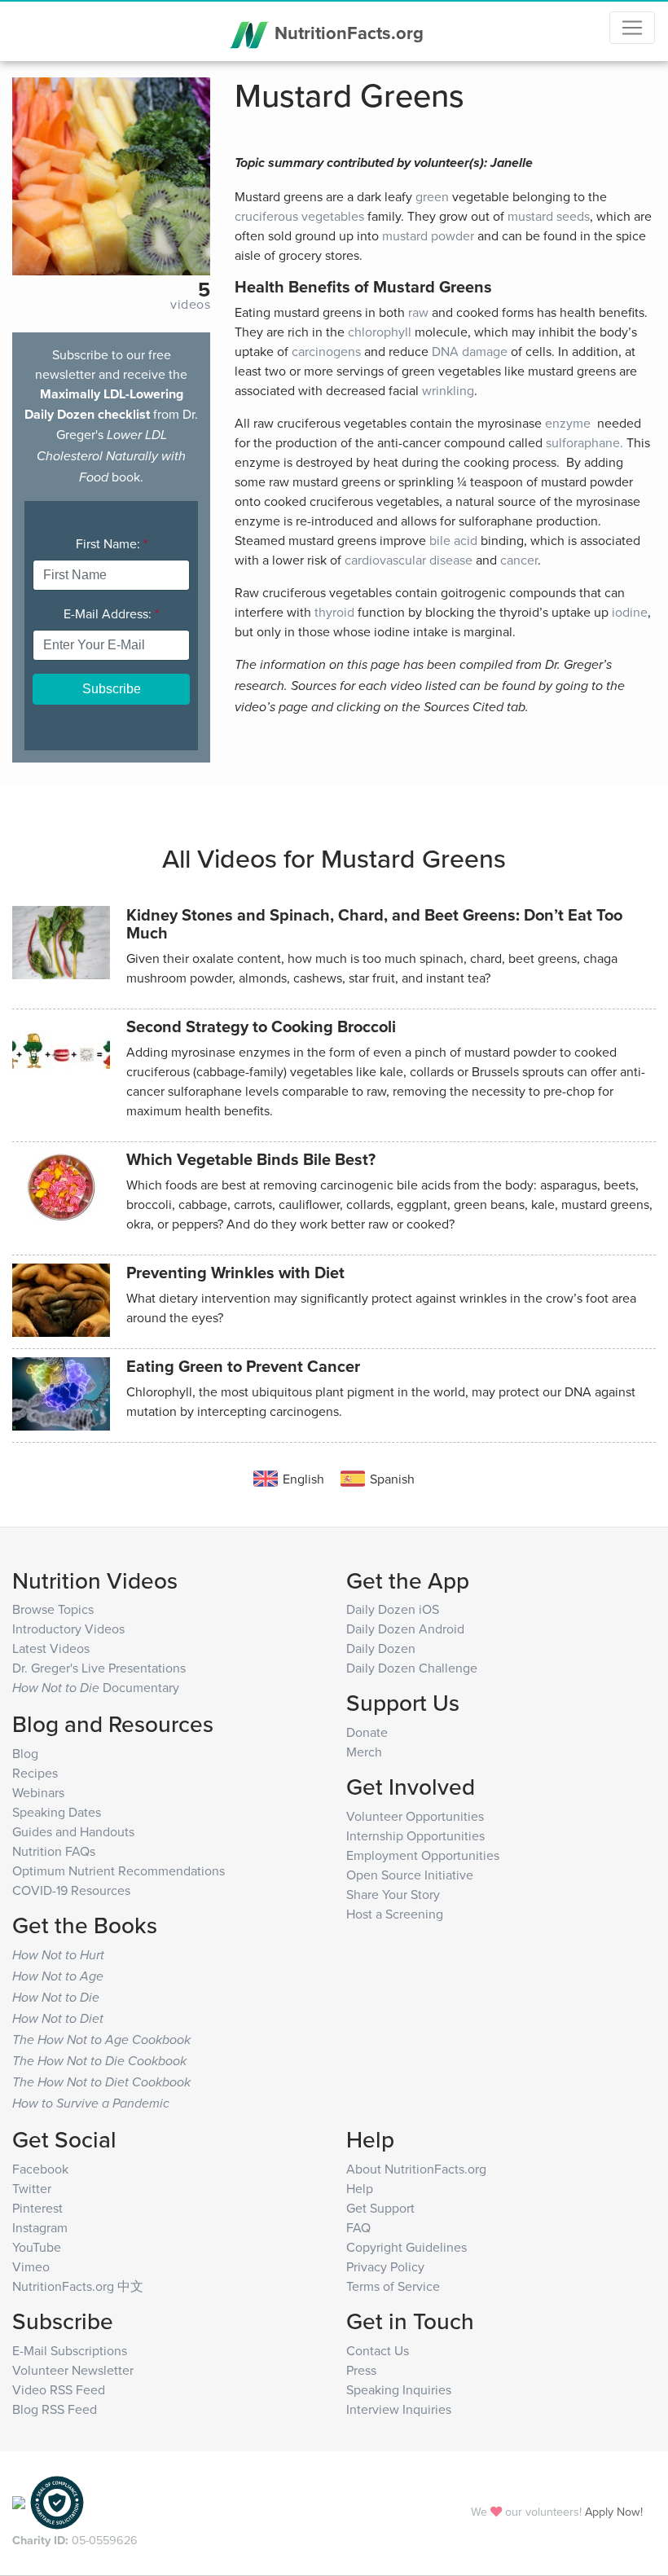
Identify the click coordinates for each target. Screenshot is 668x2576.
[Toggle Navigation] (632, 28)
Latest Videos (51, 1648)
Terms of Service (393, 2286)
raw (418, 312)
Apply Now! (614, 2511)
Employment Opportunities (423, 1855)
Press (361, 2370)
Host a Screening (395, 1914)
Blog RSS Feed (55, 2409)
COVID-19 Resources (71, 1890)
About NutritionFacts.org (416, 2169)
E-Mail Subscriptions (70, 2350)
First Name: (112, 543)
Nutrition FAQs (54, 1851)
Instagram (40, 2227)
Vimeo (31, 2266)
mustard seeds (549, 216)
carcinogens (326, 351)
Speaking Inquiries (399, 2389)
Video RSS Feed (59, 2389)
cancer (519, 560)
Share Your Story (393, 1894)
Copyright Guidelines (407, 2247)
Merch (364, 1752)
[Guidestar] (19, 2501)
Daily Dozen (381, 1648)
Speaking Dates (57, 1812)
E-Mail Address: (111, 613)
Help (360, 2188)
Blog (25, 1753)
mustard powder (428, 235)
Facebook (40, 2169)
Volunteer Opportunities (415, 1816)
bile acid (453, 540)
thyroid (334, 612)
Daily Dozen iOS (393, 1609)
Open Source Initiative (410, 1875)
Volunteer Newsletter (73, 2370)
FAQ (358, 2227)
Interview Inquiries (399, 2409)
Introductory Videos (68, 1629)
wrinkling (448, 390)
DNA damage (470, 351)
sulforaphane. (584, 442)
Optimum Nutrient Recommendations (119, 1870)
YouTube (37, 2247)
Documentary (96, 1687)
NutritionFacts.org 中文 (78, 2286)
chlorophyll (380, 332)
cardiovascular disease (409, 560)
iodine (630, 612)
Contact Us (378, 2350)
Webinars (38, 1792)
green (432, 196)
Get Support (380, 2208)
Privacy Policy (385, 2266)
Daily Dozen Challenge (412, 1668)
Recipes (35, 1773)
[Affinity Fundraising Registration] (57, 2501)
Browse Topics (53, 1609)
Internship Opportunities (415, 1835)
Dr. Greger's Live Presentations (99, 1668)
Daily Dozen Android (405, 1629)
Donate (367, 1732)
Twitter (32, 2188)
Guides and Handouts (73, 1831)
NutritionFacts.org (347, 33)
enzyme (568, 423)
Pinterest (37, 2208)
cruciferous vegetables (299, 216)
